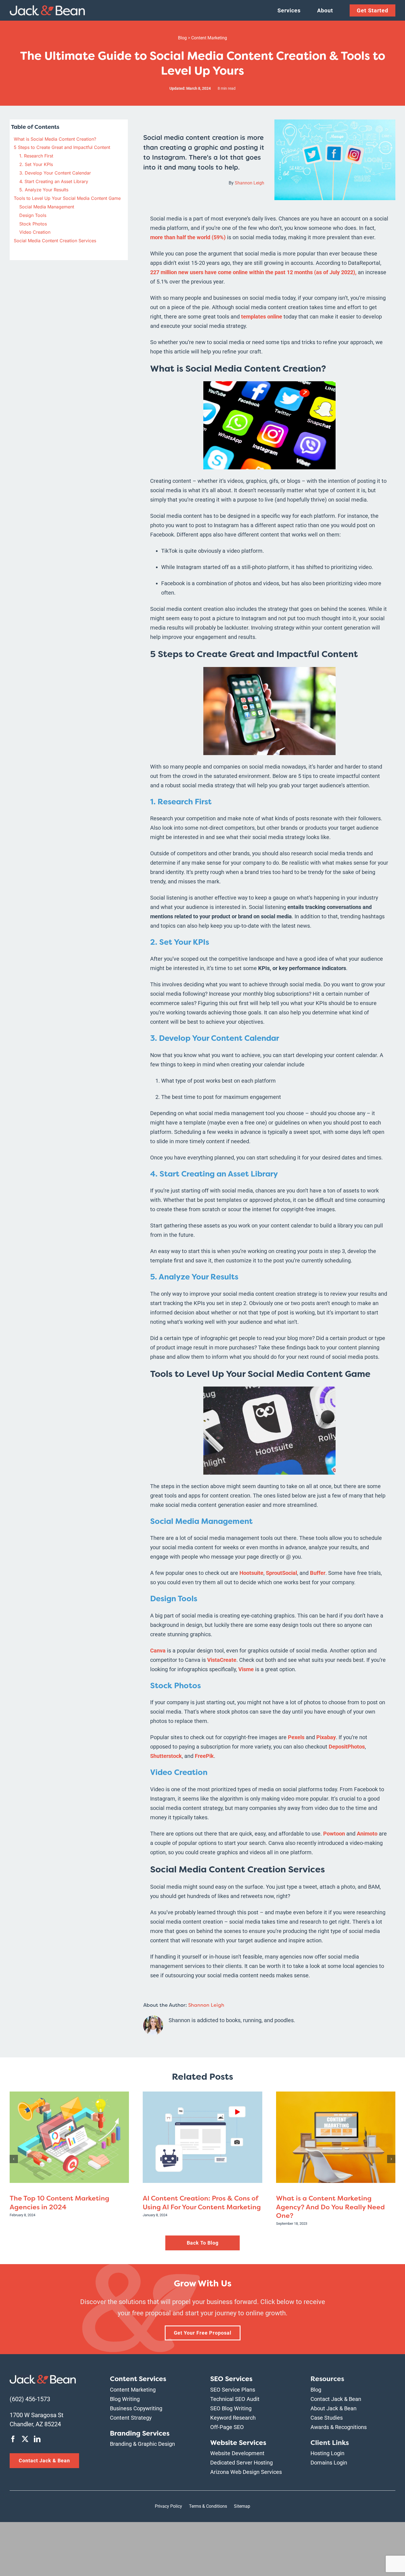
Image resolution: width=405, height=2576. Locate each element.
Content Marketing (209, 38)
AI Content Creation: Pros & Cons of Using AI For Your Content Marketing (202, 2203)
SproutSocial (281, 1573)
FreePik (204, 1756)
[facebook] (13, 2439)
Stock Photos (33, 224)
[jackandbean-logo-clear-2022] (47, 8)
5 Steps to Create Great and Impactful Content (62, 147)
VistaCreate (221, 1660)
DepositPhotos (346, 1747)
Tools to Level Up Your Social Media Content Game (67, 198)
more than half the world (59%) (188, 237)
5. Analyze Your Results (44, 190)
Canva (158, 1651)
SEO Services (231, 2379)
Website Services (238, 2443)
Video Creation (35, 232)
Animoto (366, 1834)
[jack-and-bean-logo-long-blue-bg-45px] (43, 2378)
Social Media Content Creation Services (55, 241)
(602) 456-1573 (30, 2399)
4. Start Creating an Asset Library (54, 181)
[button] (14, 2159)
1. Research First (36, 156)
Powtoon (333, 1834)
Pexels (295, 1737)
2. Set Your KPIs (36, 164)
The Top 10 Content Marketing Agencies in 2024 (60, 2203)
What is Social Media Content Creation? (55, 139)
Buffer (317, 1573)
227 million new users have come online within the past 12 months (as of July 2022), (253, 272)
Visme (245, 1669)
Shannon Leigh (249, 183)
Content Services (138, 2379)
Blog (182, 38)
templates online (262, 317)
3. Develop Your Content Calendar (55, 173)
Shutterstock (166, 1756)
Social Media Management (47, 207)
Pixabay (325, 1737)
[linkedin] (37, 2439)
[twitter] (25, 2439)
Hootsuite (251, 1573)
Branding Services (140, 2433)
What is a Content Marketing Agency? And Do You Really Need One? (330, 2207)
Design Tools (33, 215)
